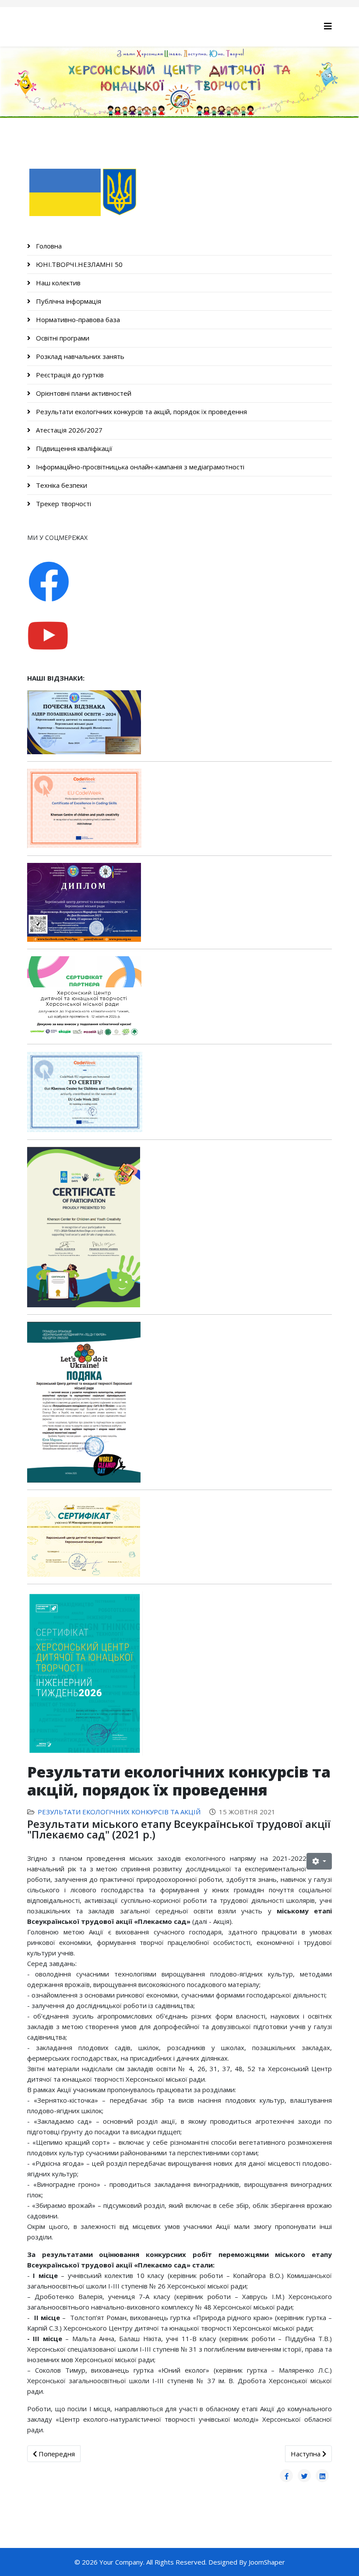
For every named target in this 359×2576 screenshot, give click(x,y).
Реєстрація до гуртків (69, 375)
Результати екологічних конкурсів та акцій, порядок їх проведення (141, 412)
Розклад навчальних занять (79, 356)
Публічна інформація (68, 301)
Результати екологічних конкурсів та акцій (119, 1812)
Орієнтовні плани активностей (83, 393)
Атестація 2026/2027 (68, 430)
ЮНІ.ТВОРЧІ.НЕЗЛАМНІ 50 (78, 264)
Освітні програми (62, 338)
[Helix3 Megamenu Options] (328, 26)
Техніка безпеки (61, 485)
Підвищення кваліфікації (73, 448)
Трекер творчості (63, 504)
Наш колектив (57, 283)
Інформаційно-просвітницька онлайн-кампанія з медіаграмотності (139, 467)
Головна (48, 246)
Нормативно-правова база (77, 319)
